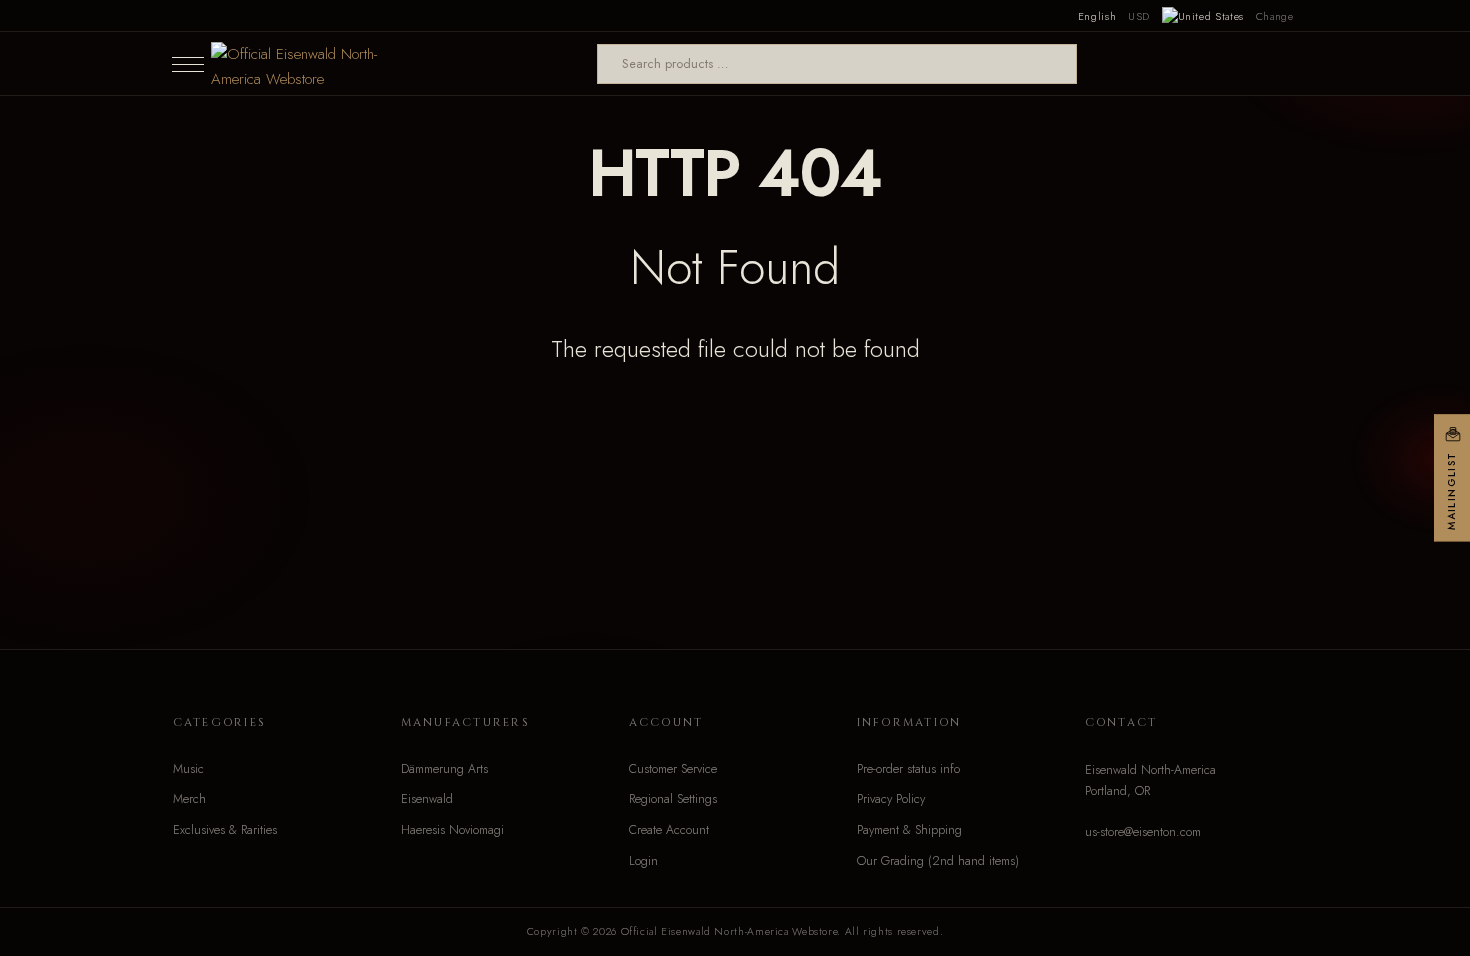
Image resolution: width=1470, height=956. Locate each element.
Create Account (669, 830)
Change (1275, 16)
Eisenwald (427, 799)
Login (643, 861)
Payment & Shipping (909, 830)
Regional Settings (673, 799)
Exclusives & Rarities (225, 830)
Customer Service (673, 769)
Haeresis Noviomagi (452, 830)
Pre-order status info (908, 769)
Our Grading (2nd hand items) (938, 861)
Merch (189, 799)
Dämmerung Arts (444, 769)
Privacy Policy (891, 799)
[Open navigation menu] (188, 64)
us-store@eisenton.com (1143, 832)
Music (188, 769)
